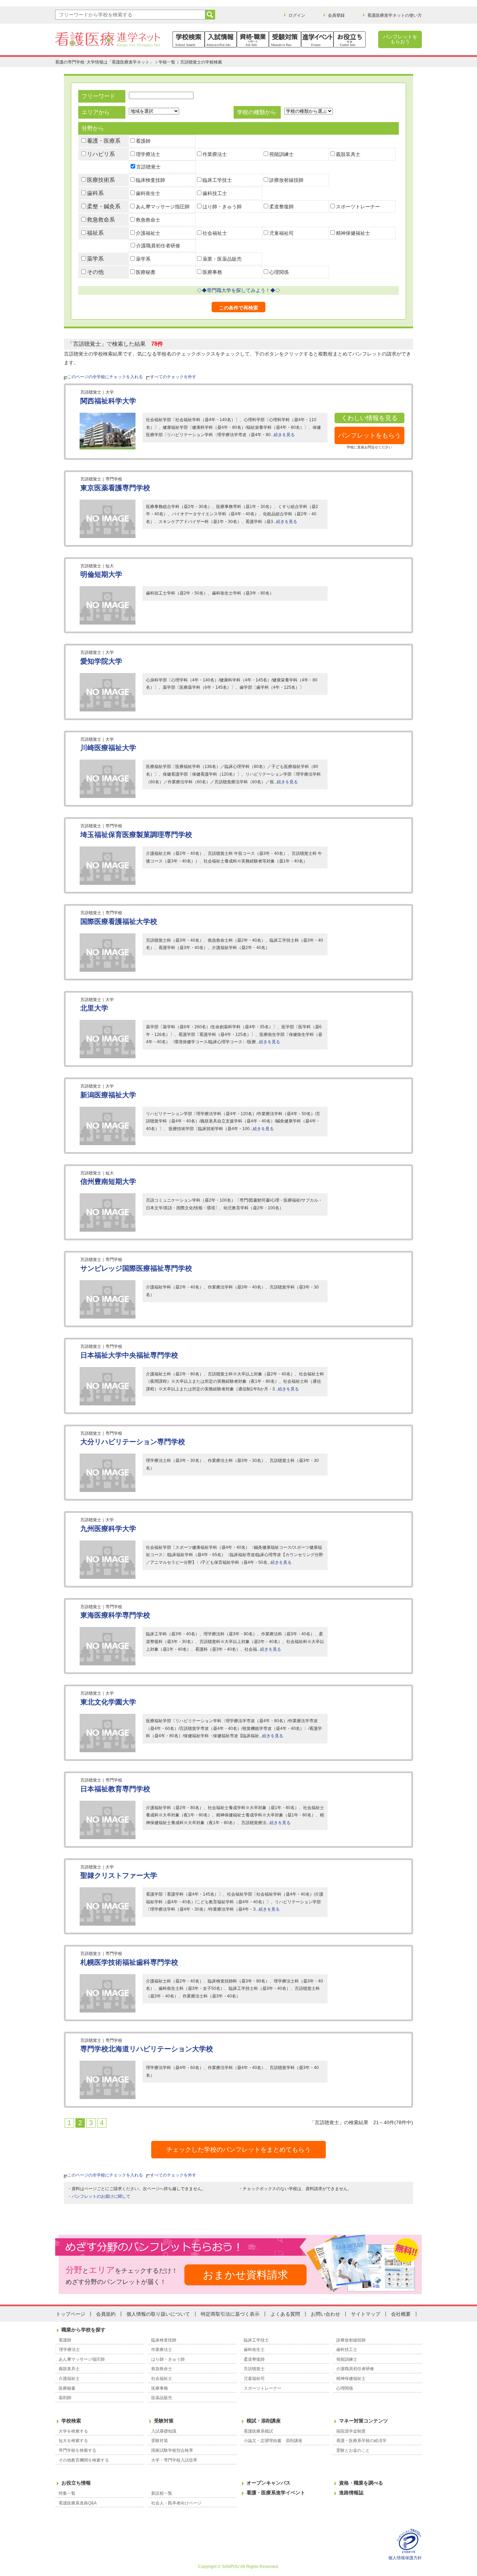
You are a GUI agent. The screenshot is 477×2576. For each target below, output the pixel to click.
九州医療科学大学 (108, 1529)
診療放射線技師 (286, 180)
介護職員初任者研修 (158, 246)
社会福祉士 (215, 233)
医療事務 (212, 272)
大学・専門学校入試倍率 (174, 2460)
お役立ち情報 (76, 2483)
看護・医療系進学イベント (276, 2493)
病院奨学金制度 (351, 2431)
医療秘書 (146, 272)
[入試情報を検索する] (221, 39)
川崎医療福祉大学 (108, 748)
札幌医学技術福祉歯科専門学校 (129, 1962)
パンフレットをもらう (369, 435)
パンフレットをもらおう (400, 39)
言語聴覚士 (148, 167)
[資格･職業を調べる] (253, 39)
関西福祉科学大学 (108, 401)
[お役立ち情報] (350, 39)
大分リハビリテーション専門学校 (133, 1442)
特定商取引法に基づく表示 (230, 2314)
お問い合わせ (325, 2314)
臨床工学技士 (217, 180)
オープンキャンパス (269, 2483)
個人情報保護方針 (405, 2558)
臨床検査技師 (151, 180)
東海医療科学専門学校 (115, 1615)
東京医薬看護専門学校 (115, 488)
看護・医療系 (104, 141)
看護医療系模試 (258, 2431)
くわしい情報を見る (369, 418)
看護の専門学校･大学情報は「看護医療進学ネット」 (104, 62)
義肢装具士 (348, 154)
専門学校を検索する (78, 2450)
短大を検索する (73, 2441)
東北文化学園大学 (108, 1702)
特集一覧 (67, 2493)
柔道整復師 (281, 207)
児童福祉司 (281, 233)
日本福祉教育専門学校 (115, 1789)
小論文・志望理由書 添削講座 (273, 2441)
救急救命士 (148, 220)
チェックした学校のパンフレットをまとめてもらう (239, 2150)
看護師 (143, 141)
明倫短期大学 (101, 574)
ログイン (297, 15)
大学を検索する (73, 2431)
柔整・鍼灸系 (104, 206)
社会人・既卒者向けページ (176, 2503)
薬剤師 (65, 2398)
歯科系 (95, 193)
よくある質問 (285, 2314)
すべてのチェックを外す (173, 377)
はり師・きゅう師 (222, 207)
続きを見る (284, 435)
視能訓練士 (281, 154)
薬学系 (95, 259)
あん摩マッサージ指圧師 (163, 207)
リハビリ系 (101, 154)
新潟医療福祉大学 (108, 1095)
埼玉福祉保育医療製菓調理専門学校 (136, 835)
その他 (95, 272)
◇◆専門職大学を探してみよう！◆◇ (239, 290)
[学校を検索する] (189, 39)
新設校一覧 (162, 2493)
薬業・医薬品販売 (222, 259)
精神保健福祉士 (353, 233)
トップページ (71, 2314)
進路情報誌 (351, 2493)
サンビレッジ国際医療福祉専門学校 (136, 1268)
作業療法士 (215, 154)
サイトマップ (366, 2314)
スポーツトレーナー (358, 207)
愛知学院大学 (101, 661)
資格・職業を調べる (361, 2483)
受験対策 (164, 2421)
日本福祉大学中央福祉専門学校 (129, 1355)
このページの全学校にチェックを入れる (105, 377)
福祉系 (95, 233)
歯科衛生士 (148, 193)
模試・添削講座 (264, 2421)
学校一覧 (167, 62)
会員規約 (106, 2314)
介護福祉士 (148, 233)
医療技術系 (101, 180)
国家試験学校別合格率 (172, 2450)
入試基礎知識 (164, 2431)
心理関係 (279, 272)
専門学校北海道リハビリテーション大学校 (147, 2049)
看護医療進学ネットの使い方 (395, 15)
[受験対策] (285, 39)
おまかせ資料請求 (245, 2275)
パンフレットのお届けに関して (101, 2196)
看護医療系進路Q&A (78, 2503)
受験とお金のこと (353, 2450)
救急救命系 (101, 220)
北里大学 (94, 1008)
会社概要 (401, 2314)
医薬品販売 (162, 2398)
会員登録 (336, 15)
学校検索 (71, 2421)
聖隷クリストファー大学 (119, 1875)
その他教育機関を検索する (84, 2460)
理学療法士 (148, 154)
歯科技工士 (215, 193)
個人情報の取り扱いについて (158, 2314)
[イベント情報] (317, 39)
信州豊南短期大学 (108, 1181)
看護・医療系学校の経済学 (361, 2441)
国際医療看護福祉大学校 (119, 921)
